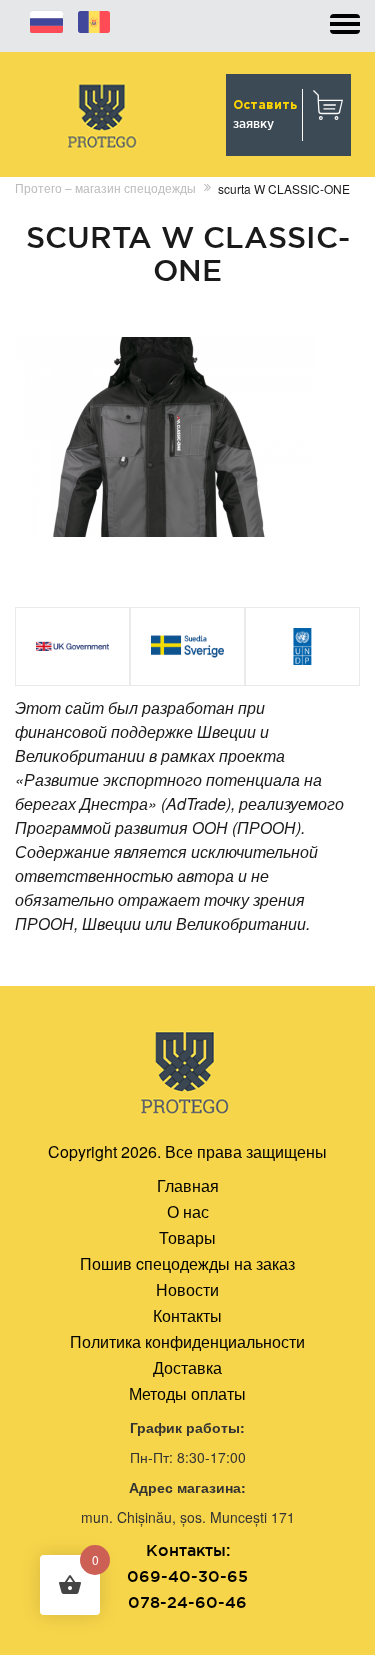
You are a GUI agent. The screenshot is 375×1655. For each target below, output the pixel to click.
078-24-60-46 (187, 1602)
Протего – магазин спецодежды (105, 187)
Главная (188, 1185)
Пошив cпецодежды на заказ (187, 1263)
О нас (188, 1211)
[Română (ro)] (94, 19)
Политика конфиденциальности (187, 1341)
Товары (187, 1237)
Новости (187, 1289)
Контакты (187, 1315)
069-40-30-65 (187, 1576)
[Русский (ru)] (46, 19)
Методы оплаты (187, 1393)
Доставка (187, 1367)
